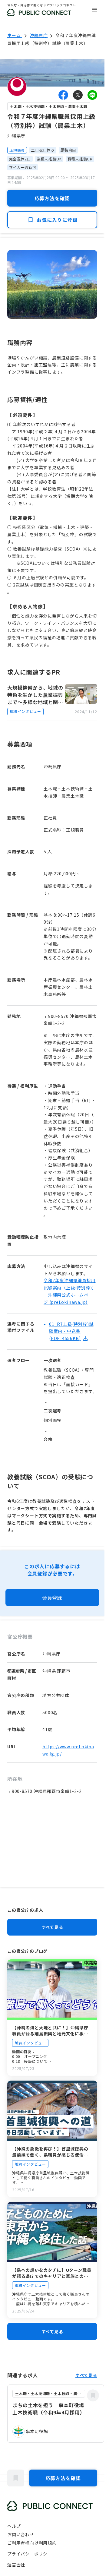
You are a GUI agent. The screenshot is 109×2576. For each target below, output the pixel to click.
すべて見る (52, 1927)
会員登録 (52, 1598)
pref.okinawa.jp (68, 1302)
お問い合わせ (21, 2534)
